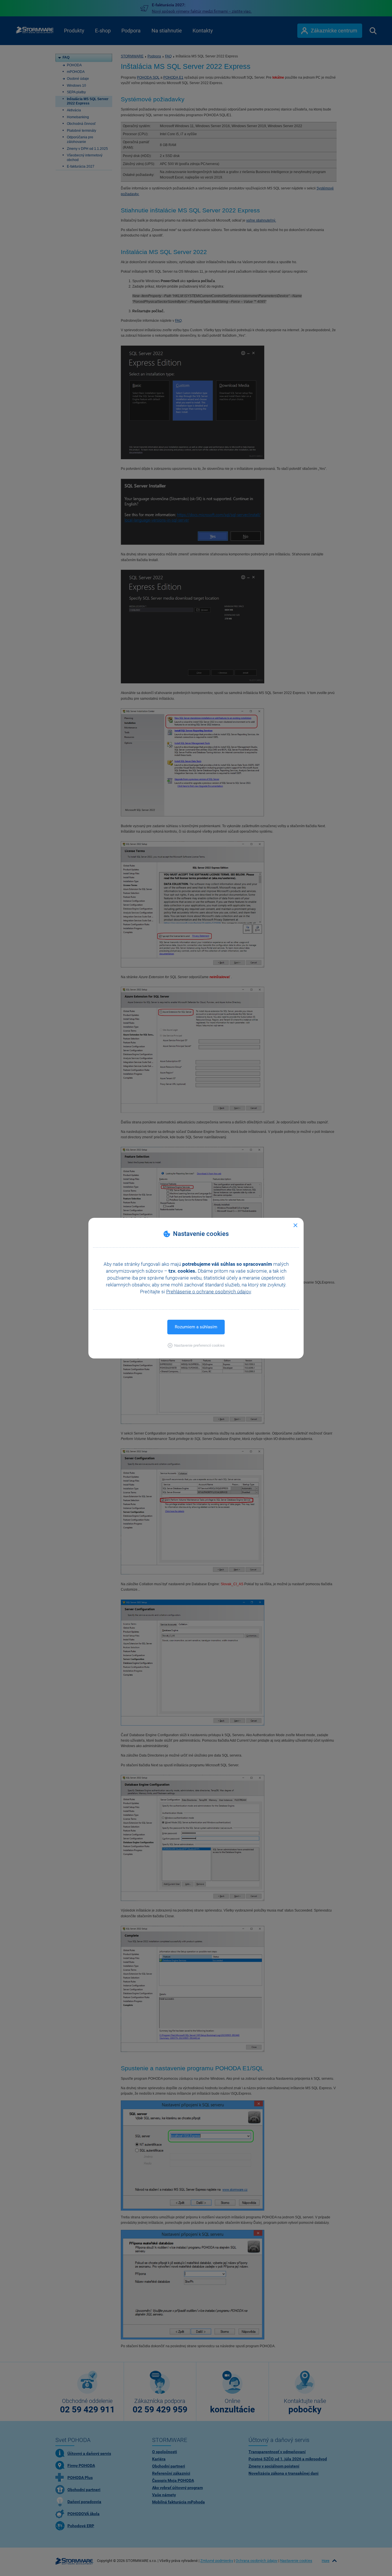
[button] (196, 1345)
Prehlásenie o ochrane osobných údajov (208, 1292)
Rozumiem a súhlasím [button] (196, 1327)
